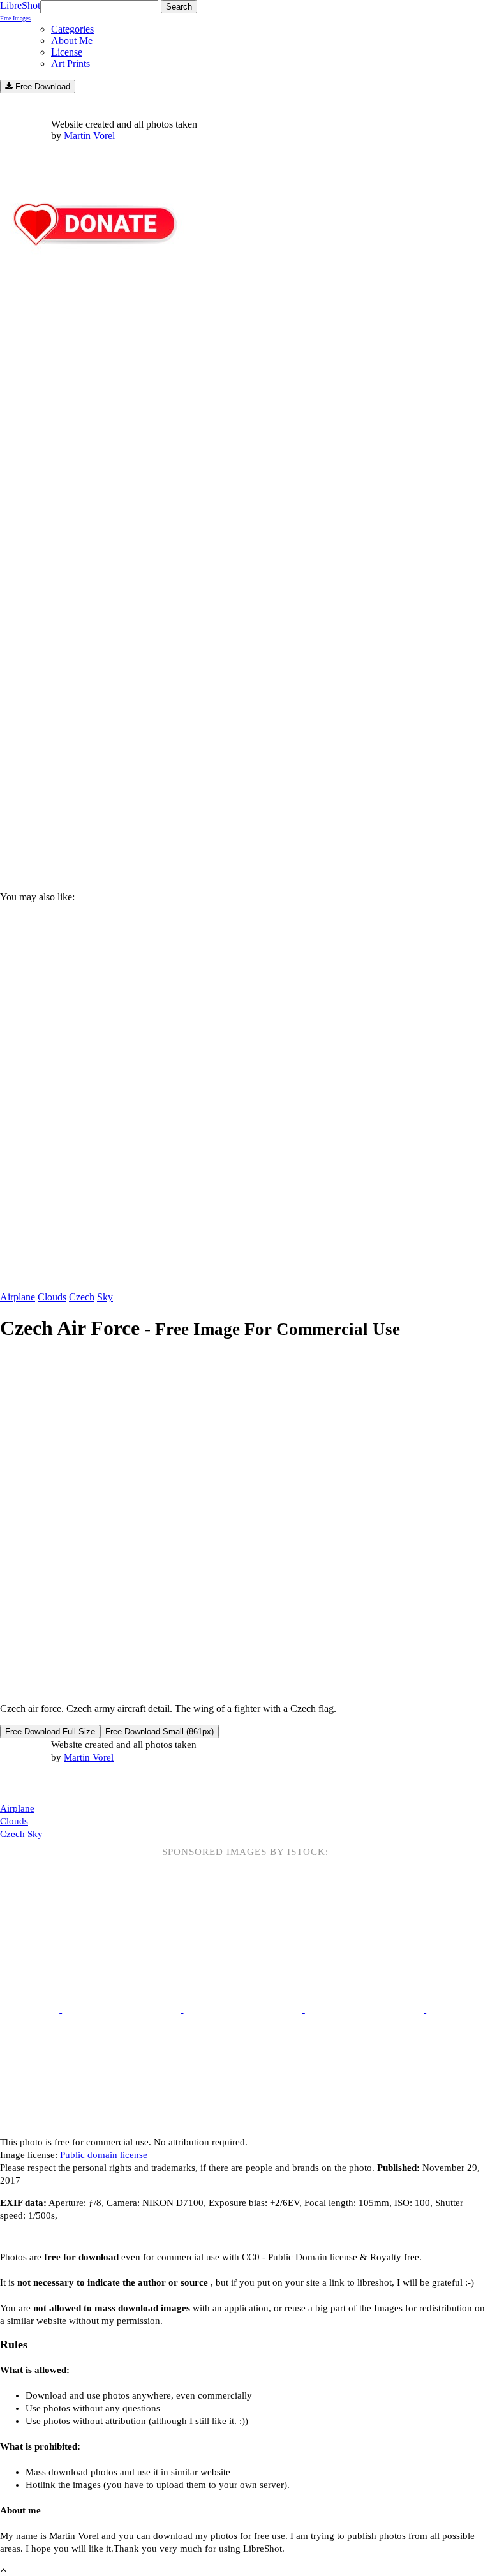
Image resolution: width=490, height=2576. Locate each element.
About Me (72, 41)
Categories (72, 29)
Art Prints (71, 63)
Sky (105, 1297)
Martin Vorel (89, 136)
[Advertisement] (245, 773)
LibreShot (20, 11)
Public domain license (104, 2155)
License (67, 52)
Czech (82, 1297)
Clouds (52, 1297)
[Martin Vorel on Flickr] (107, 1783)
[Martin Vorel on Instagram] (71, 1784)
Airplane (18, 1297)
